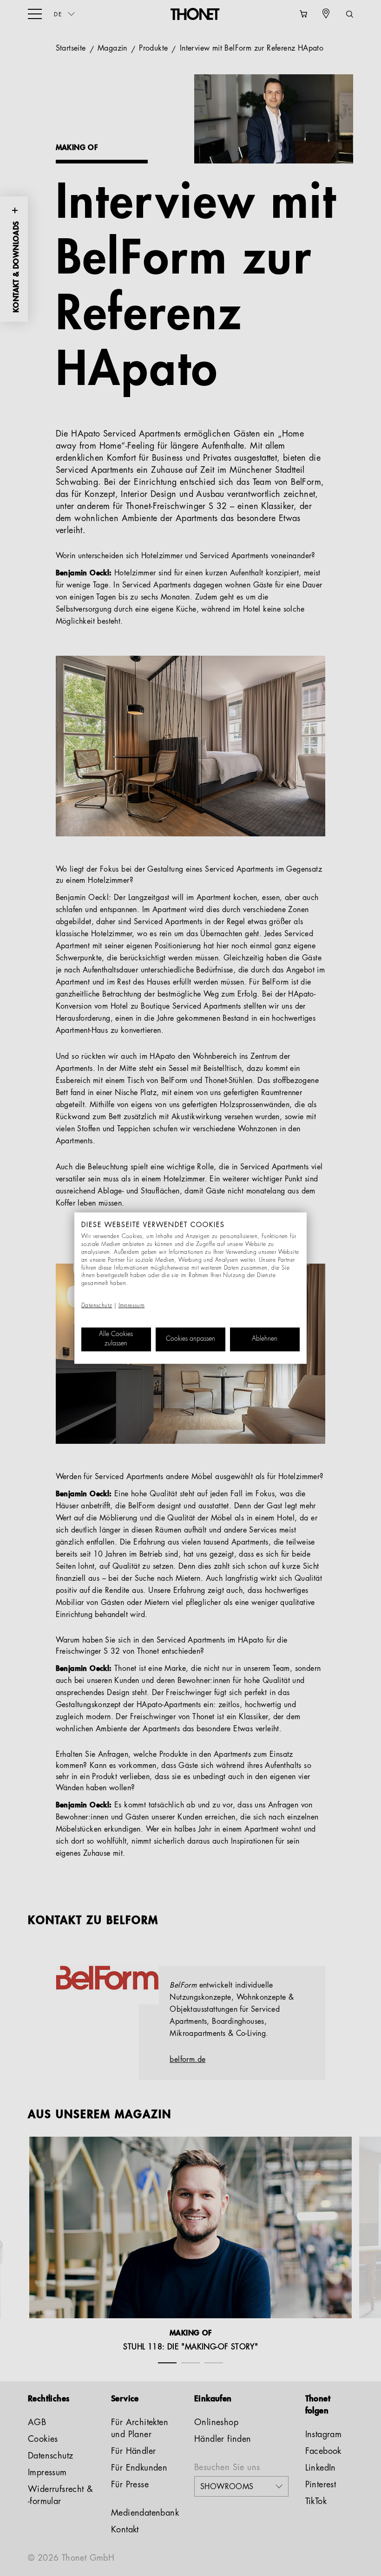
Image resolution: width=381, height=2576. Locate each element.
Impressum (132, 1306)
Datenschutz (97, 1306)
